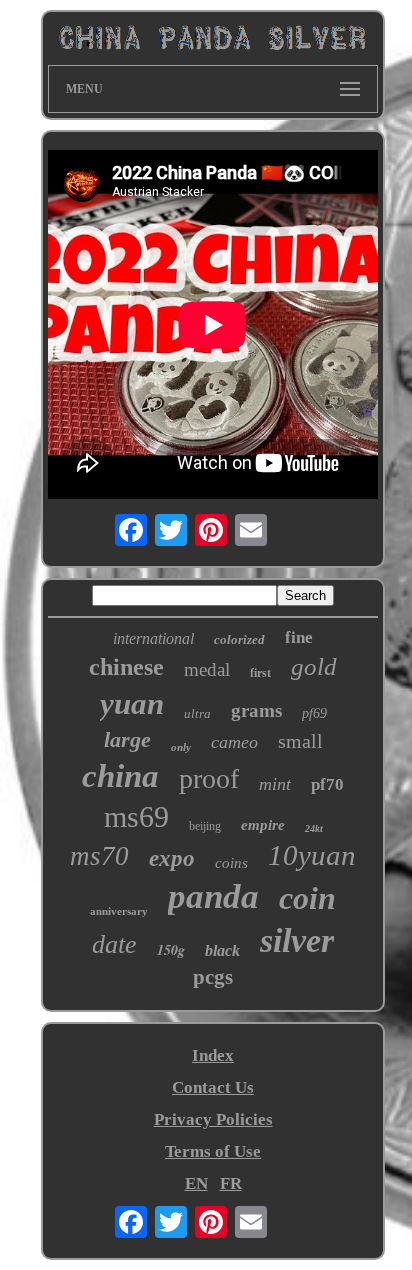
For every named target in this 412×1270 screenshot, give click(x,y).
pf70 (327, 784)
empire (263, 825)
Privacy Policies (213, 1119)
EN (196, 1183)
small (300, 741)
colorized (239, 639)
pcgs (213, 977)
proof (209, 778)
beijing (205, 826)
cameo (234, 742)
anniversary (119, 911)
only (181, 747)
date (114, 944)
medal (207, 669)
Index (213, 1055)
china (120, 776)
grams (256, 710)
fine (299, 637)
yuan (132, 703)
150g (171, 950)
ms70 (99, 856)
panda (213, 896)
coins (231, 863)
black (222, 950)
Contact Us (213, 1087)
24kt (314, 828)
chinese (126, 667)
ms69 (136, 816)
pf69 (314, 713)
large (127, 739)
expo (172, 858)
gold (314, 666)
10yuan (312, 855)
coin (307, 898)
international (153, 638)
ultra (197, 713)
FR (231, 1183)
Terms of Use (213, 1151)
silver (297, 940)
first (260, 673)
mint (275, 784)
